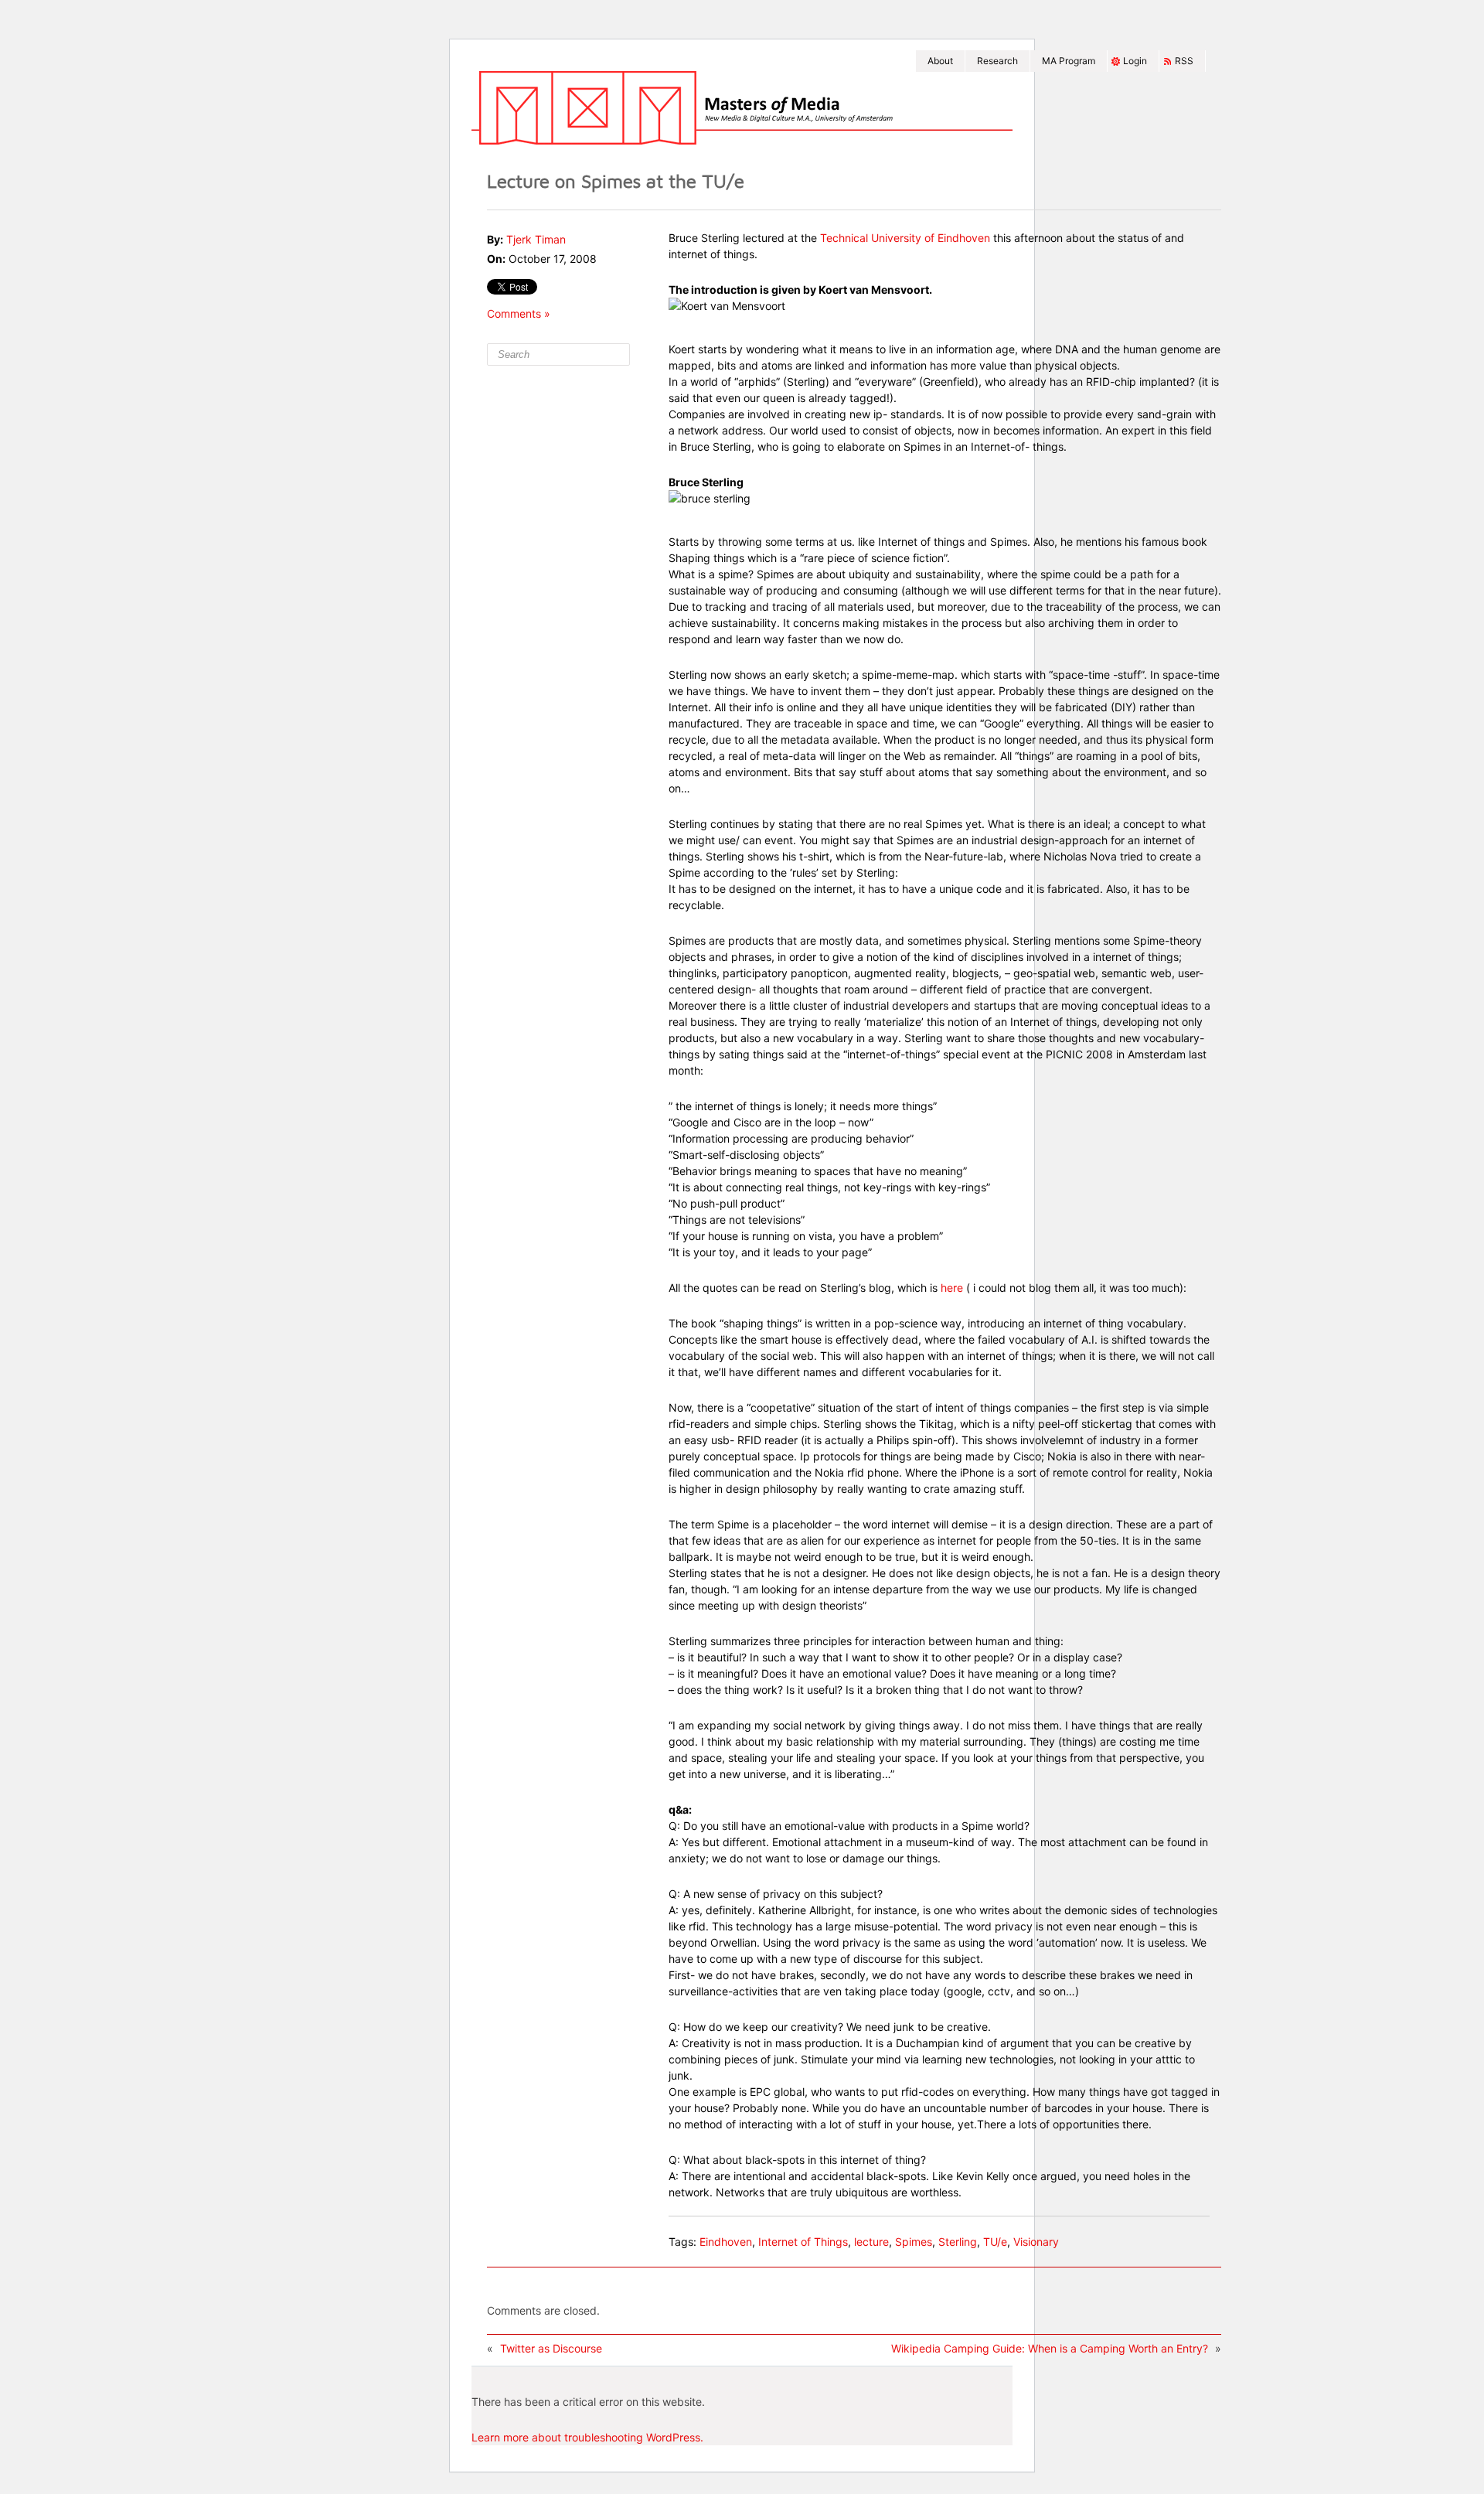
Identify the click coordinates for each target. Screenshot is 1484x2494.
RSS (1184, 61)
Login (1135, 61)
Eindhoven (726, 2242)
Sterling (958, 2242)
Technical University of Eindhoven (905, 238)
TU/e (995, 2242)
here (952, 1288)
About (940, 61)
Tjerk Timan (536, 239)
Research (997, 61)
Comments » (519, 313)
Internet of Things (803, 2242)
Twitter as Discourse (551, 2348)
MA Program (1069, 61)
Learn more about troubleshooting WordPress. (587, 2437)
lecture (871, 2242)
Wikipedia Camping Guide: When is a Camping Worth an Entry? (1050, 2348)
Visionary (1036, 2242)
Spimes (914, 2242)
